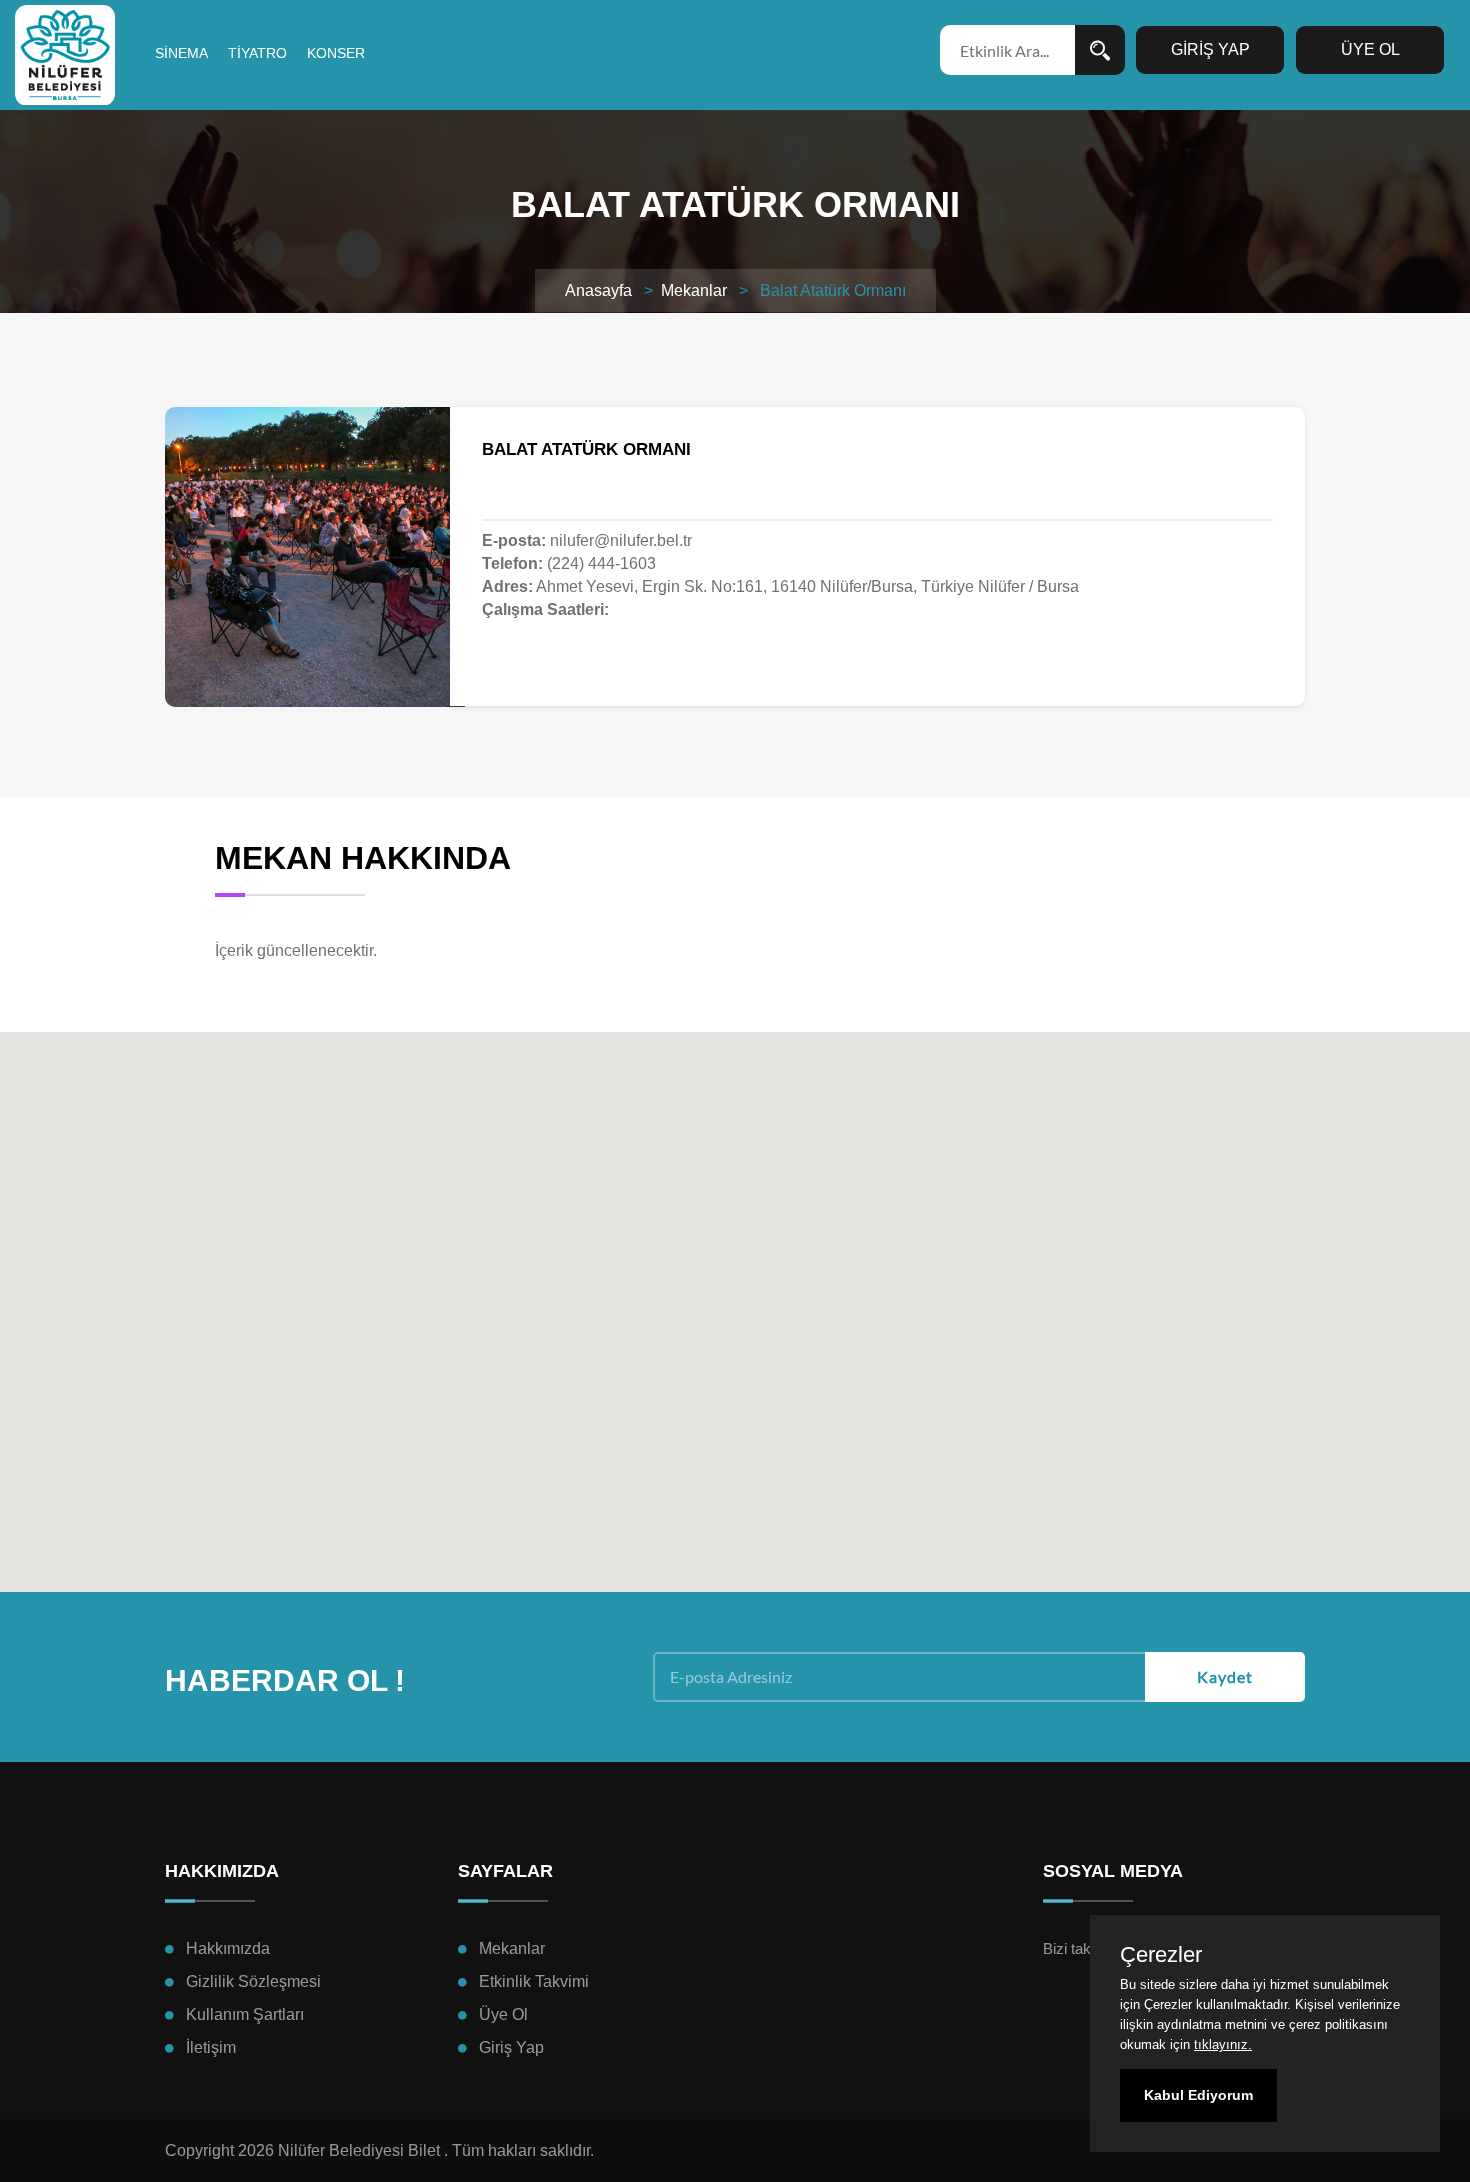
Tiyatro (257, 53)
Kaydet (1225, 1676)
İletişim (211, 2047)
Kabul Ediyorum (1198, 2095)
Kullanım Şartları (245, 2014)
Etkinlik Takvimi (534, 1981)
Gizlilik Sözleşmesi (253, 1981)
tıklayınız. (1223, 2044)
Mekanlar (694, 290)
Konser (336, 53)
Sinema (181, 53)
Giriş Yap (511, 2047)
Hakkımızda (228, 1948)
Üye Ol (503, 2014)
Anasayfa (598, 290)
